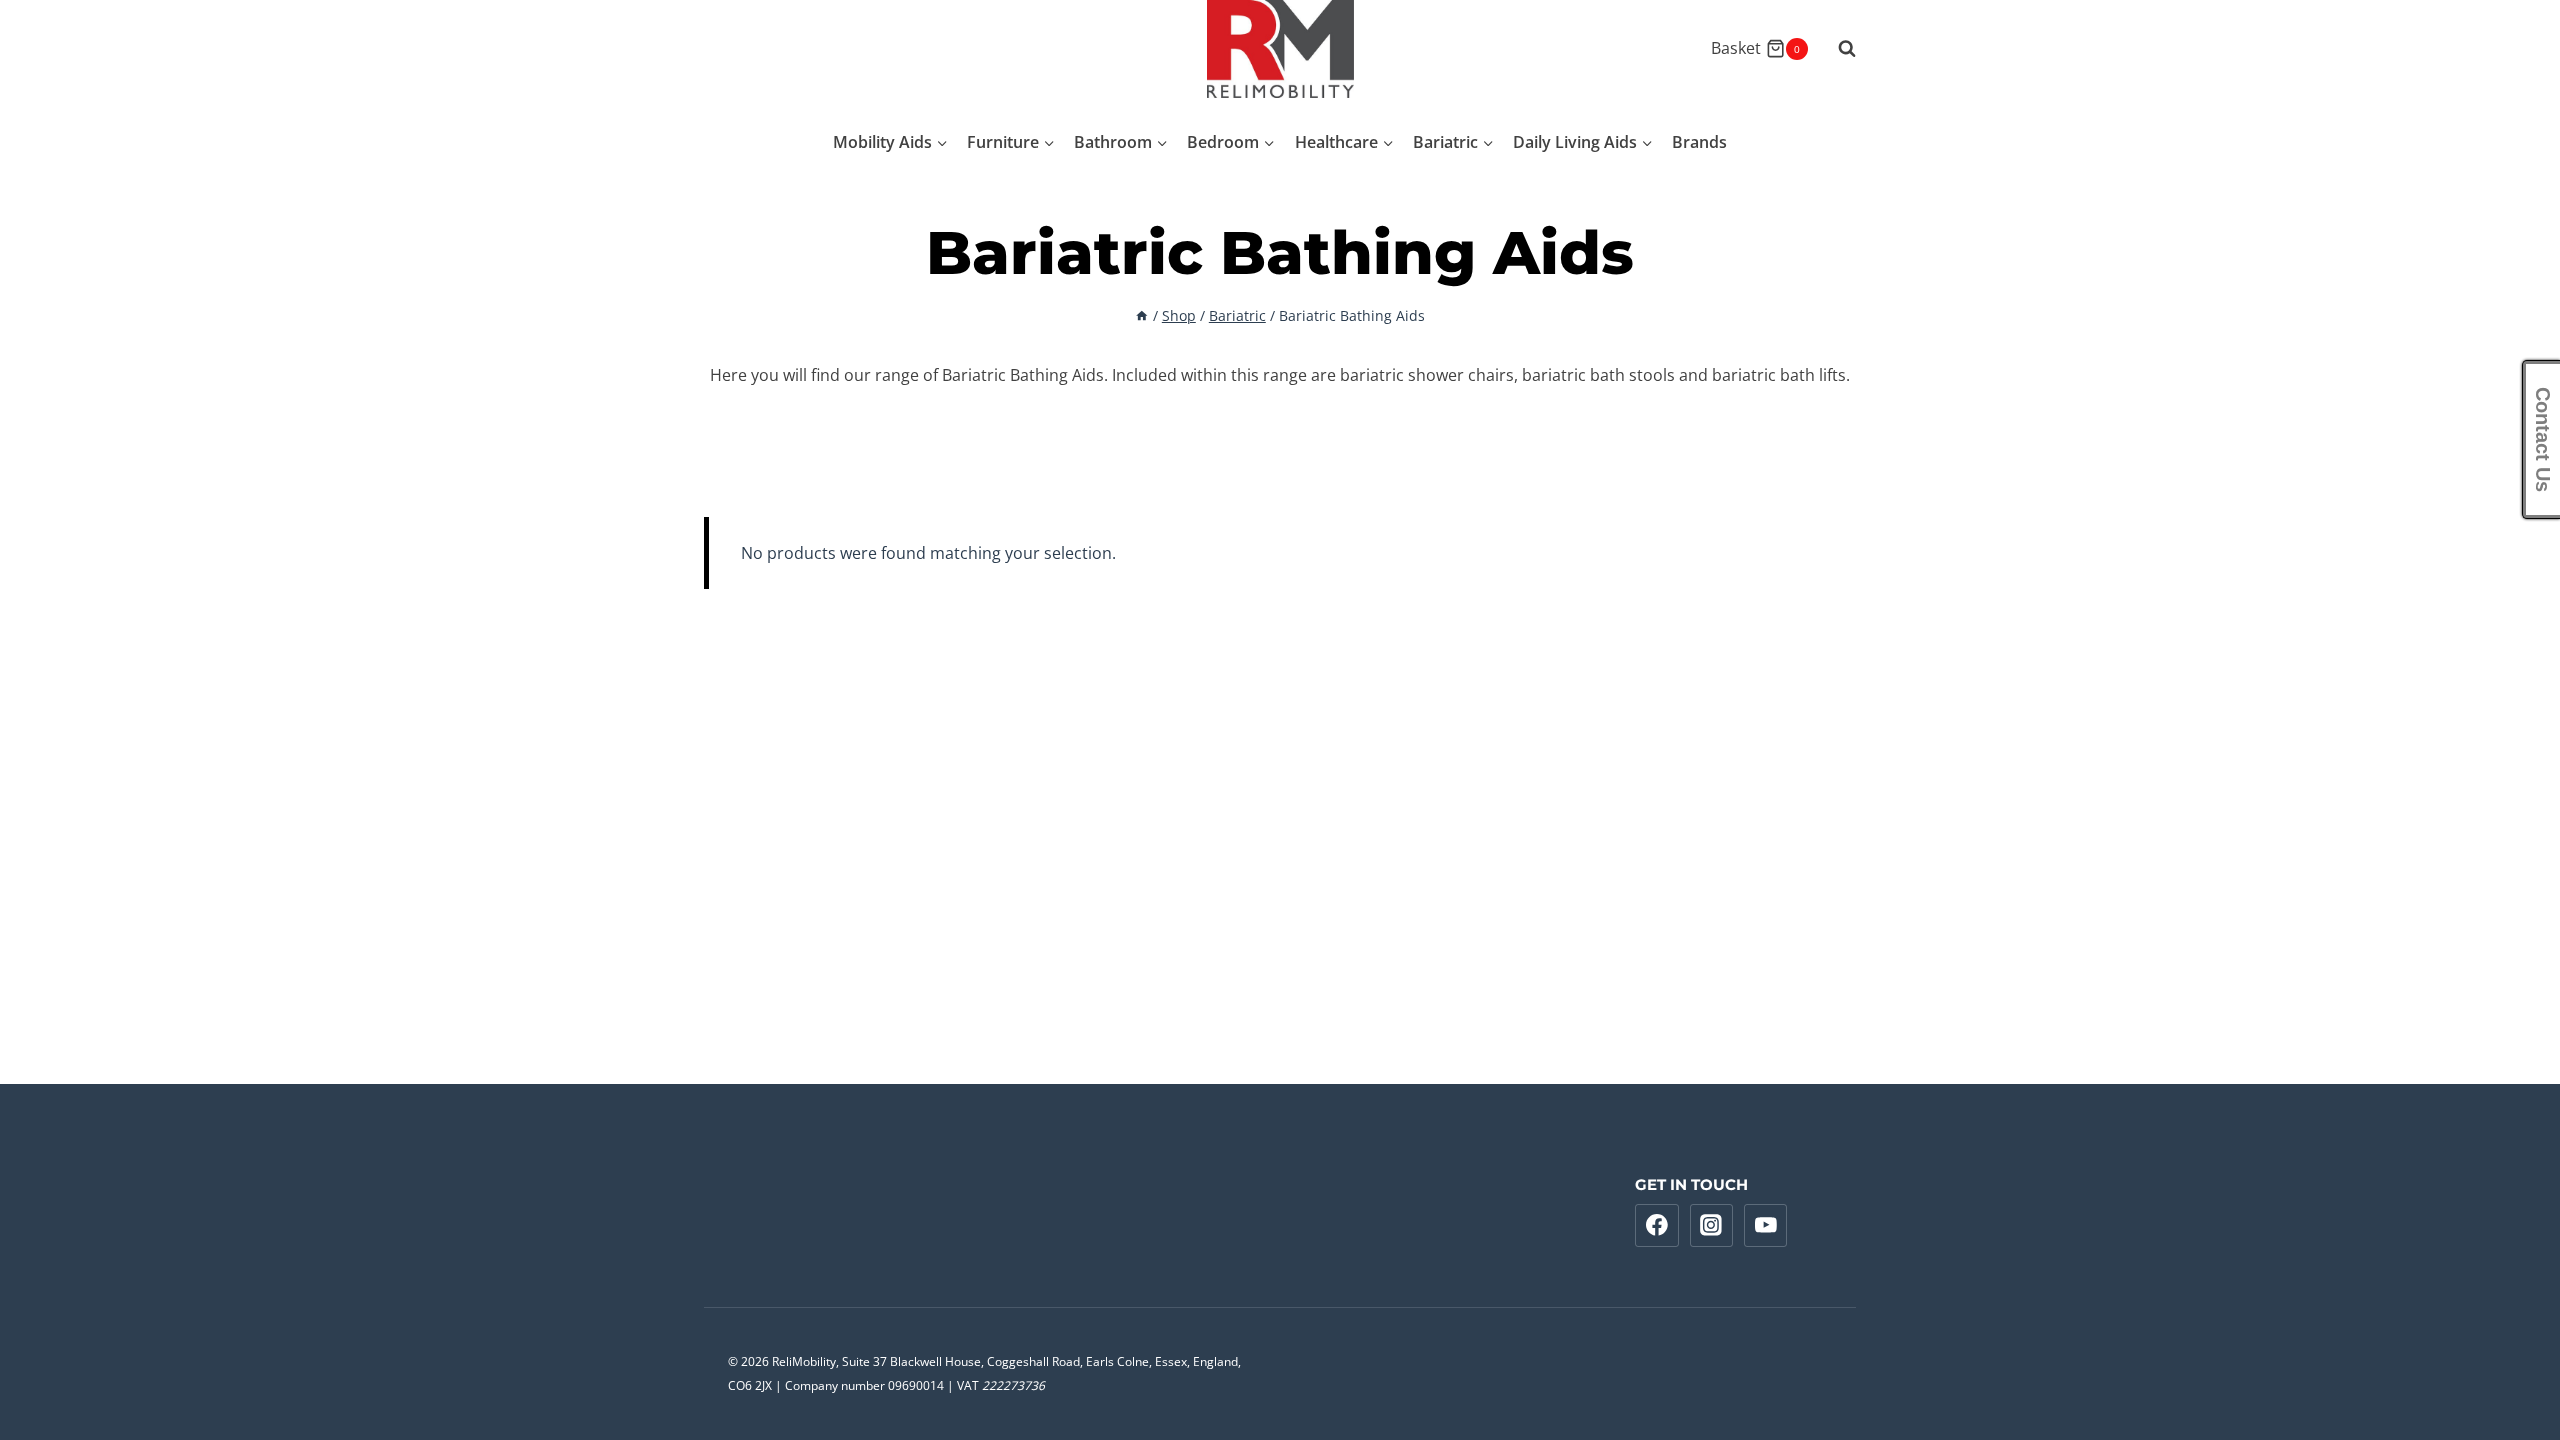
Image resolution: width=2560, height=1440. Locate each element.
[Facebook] (1657, 1226)
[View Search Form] (1837, 49)
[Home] (1142, 315)
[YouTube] (1766, 1226)
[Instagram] (1712, 1226)
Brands (1699, 142)
